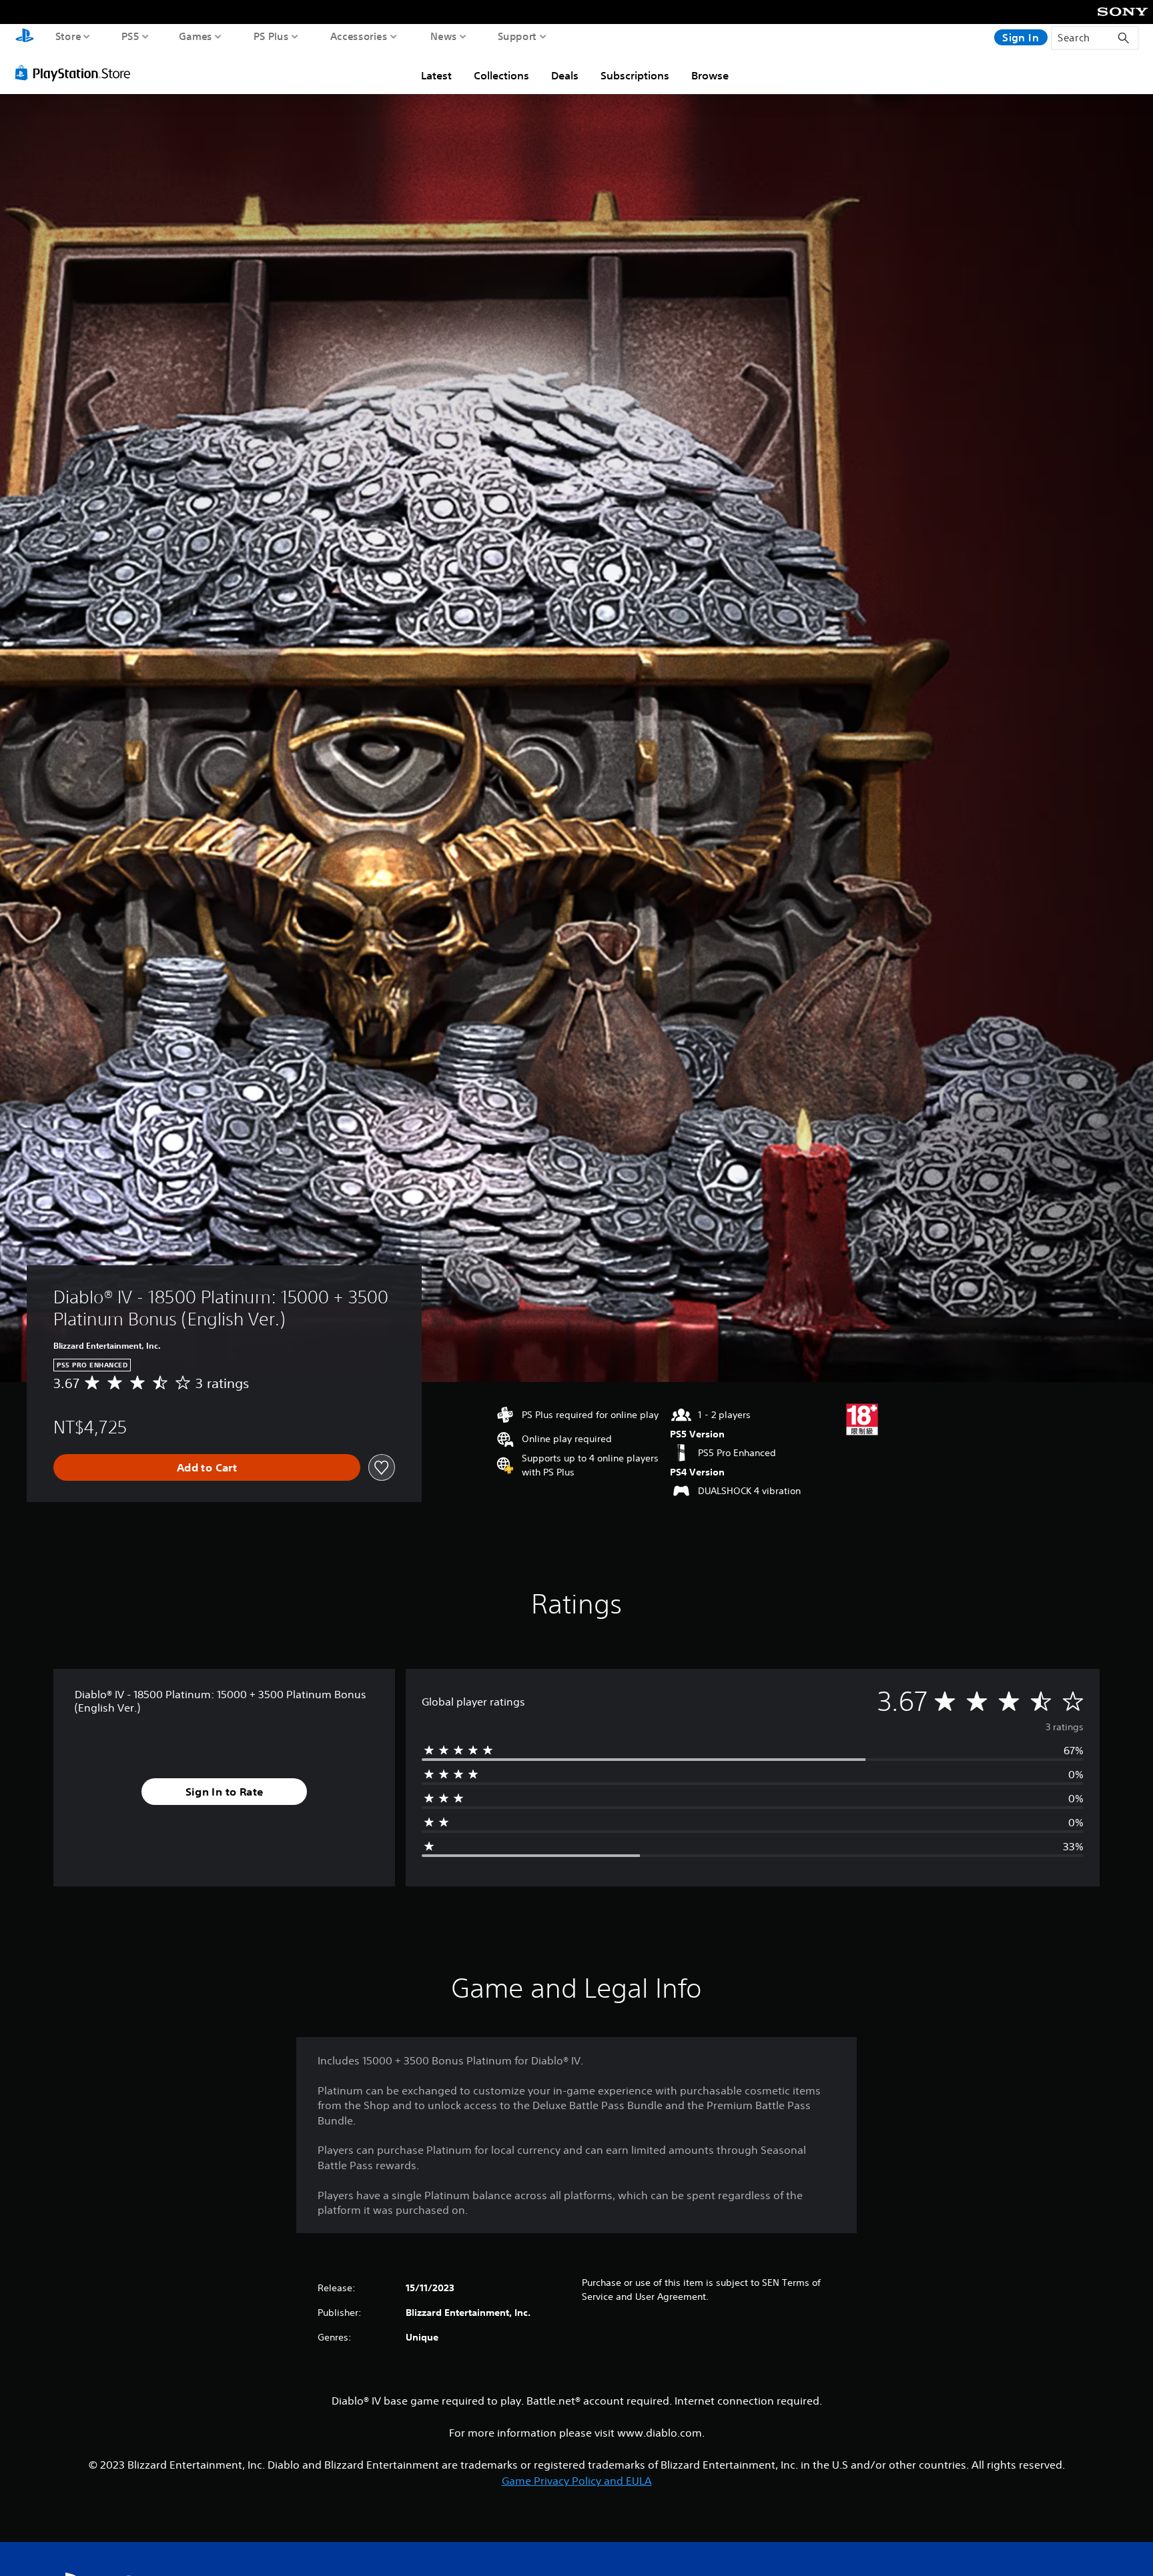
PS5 (130, 36)
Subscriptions (635, 75)
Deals (565, 75)
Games (196, 36)
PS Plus (271, 36)
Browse (710, 75)
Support (517, 36)
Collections (501, 75)
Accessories (359, 36)
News (444, 36)
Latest (436, 75)
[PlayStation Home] (25, 37)
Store (68, 36)
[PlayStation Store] (76, 73)
